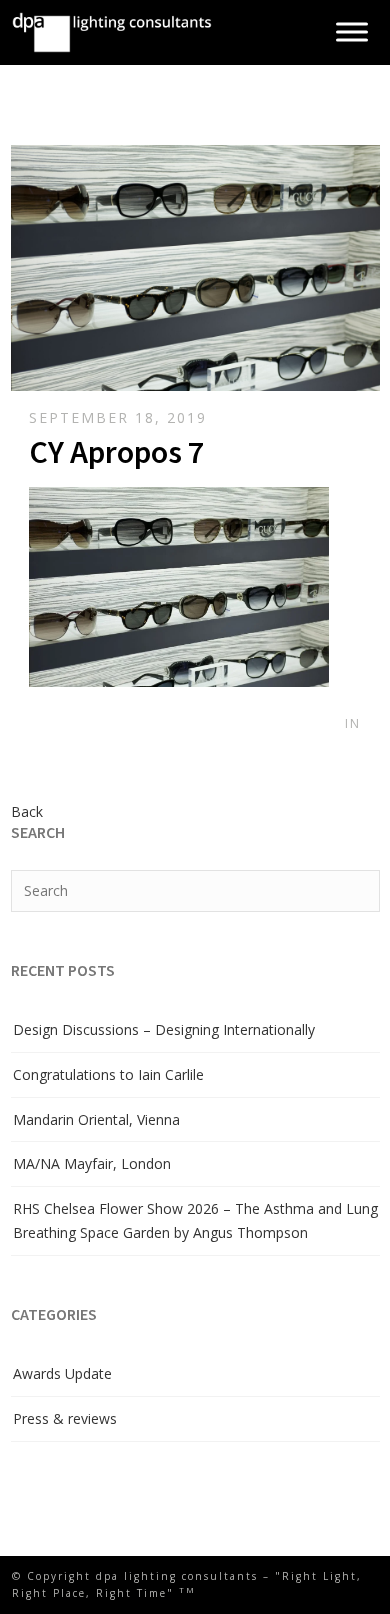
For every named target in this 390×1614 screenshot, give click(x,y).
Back (27, 811)
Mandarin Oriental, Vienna (96, 1119)
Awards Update (62, 1373)
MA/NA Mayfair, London (92, 1163)
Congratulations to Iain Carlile (108, 1074)
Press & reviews (65, 1418)
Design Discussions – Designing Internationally (164, 1029)
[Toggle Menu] (352, 32)
